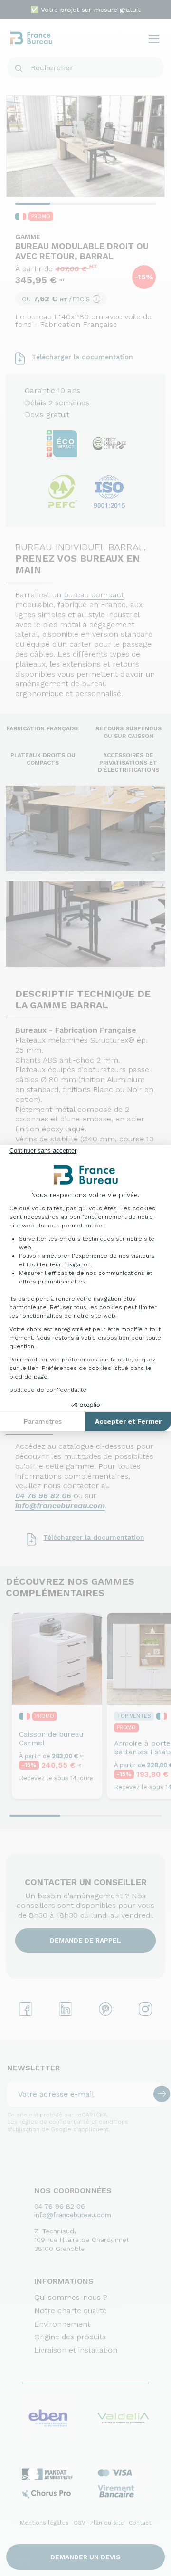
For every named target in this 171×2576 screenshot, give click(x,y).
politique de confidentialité (48, 1390)
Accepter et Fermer (128, 1421)
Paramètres (43, 1421)
